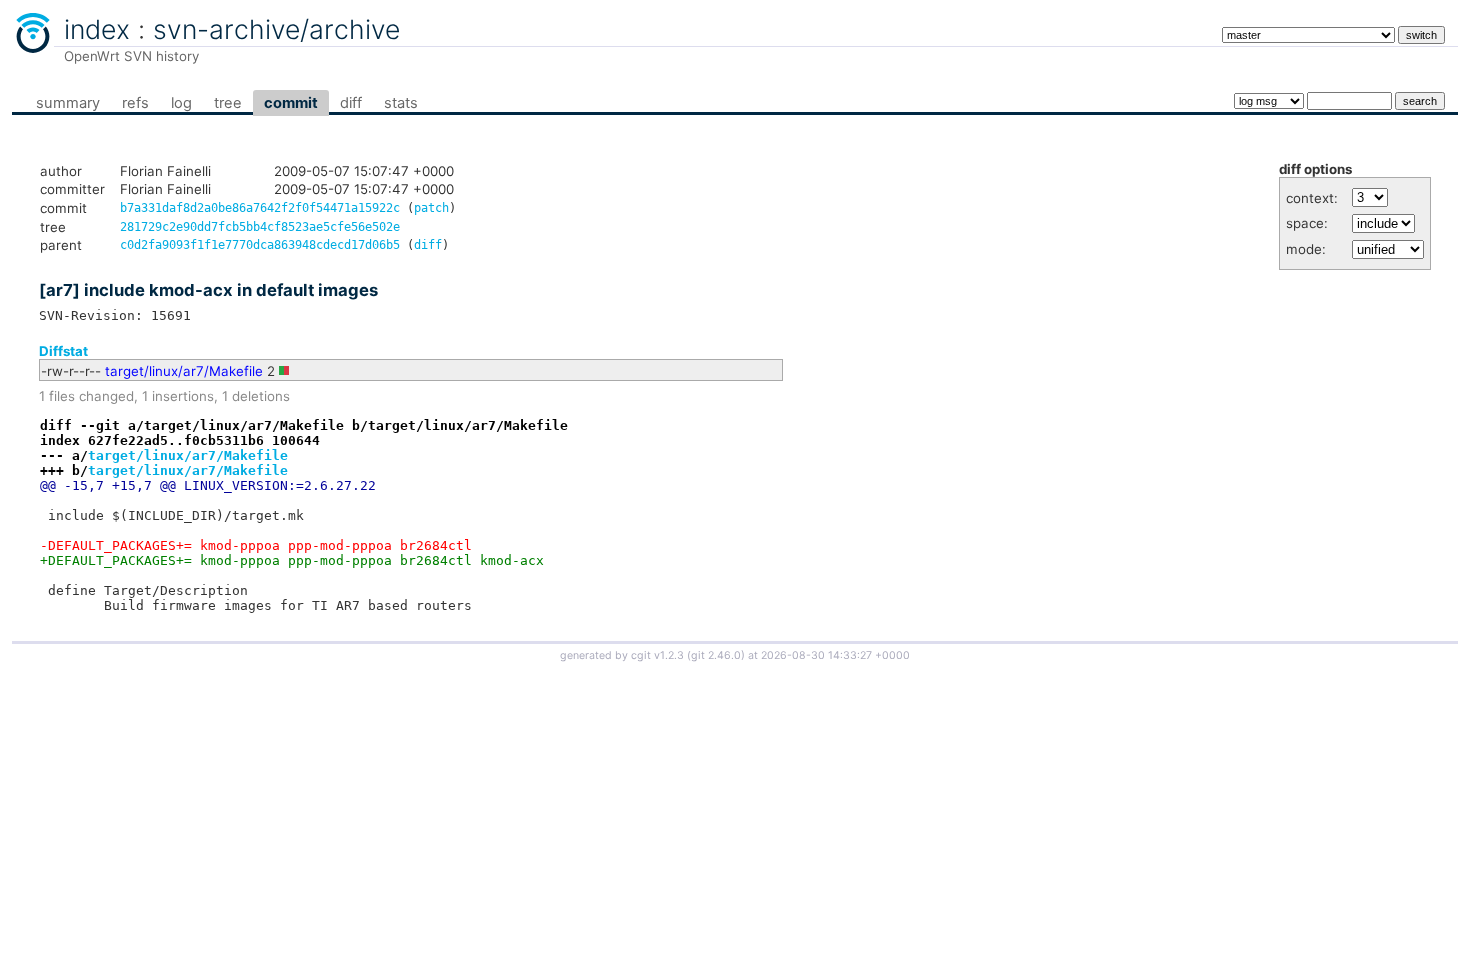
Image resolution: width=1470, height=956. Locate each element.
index (97, 29)
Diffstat (63, 351)
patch (431, 208)
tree (228, 103)
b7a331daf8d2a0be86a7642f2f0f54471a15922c (260, 208)
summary (68, 103)
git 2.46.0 (716, 655)
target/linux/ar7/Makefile (184, 371)
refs (135, 103)
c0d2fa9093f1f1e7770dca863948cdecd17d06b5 (260, 245)
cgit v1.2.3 (657, 655)
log (181, 103)
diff (351, 103)
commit (291, 103)
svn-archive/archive (276, 29)
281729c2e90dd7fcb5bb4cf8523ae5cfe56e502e (260, 227)
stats (401, 103)
